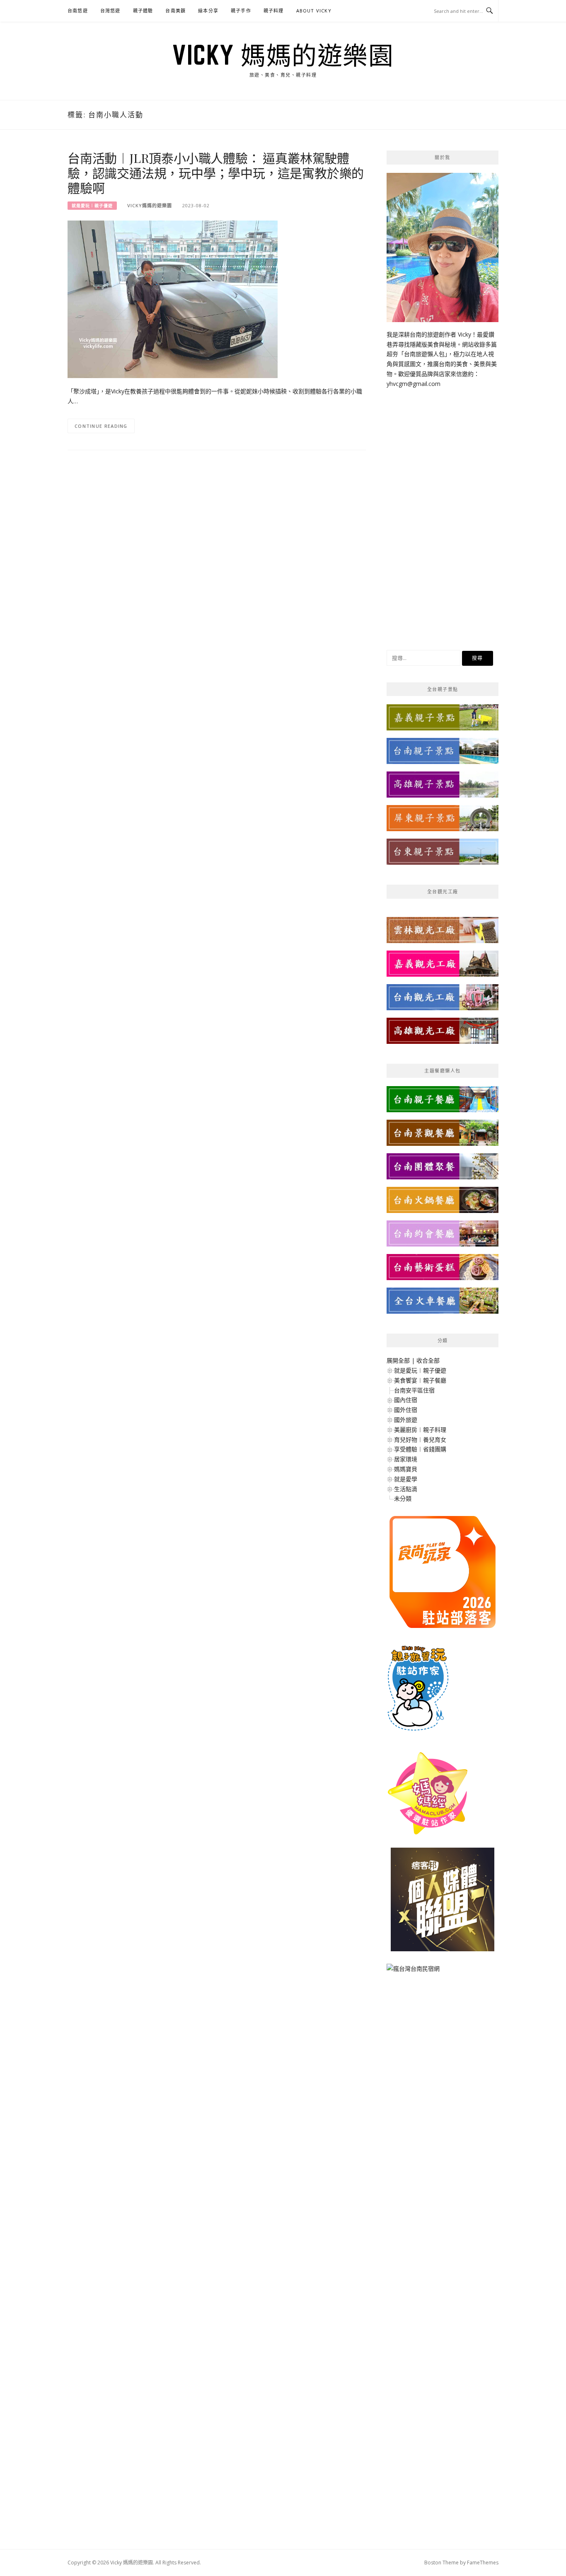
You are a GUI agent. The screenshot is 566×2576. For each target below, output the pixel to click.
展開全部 (398, 1360)
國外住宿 (406, 1410)
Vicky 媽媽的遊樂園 (283, 55)
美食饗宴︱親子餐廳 (420, 1380)
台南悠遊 (78, 11)
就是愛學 (406, 1479)
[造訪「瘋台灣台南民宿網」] (413, 1972)
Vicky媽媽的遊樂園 (150, 205)
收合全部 (428, 1360)
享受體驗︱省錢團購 (420, 1449)
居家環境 (406, 1459)
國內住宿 (406, 1400)
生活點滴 (406, 1489)
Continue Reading (101, 426)
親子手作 (241, 11)
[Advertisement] (443, 513)
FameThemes (483, 2563)
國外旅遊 (406, 1420)
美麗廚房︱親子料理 (420, 1430)
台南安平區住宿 (414, 1390)
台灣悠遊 (110, 11)
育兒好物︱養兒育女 (420, 1440)
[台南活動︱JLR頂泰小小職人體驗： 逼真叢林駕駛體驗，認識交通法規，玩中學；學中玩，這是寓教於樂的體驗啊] (173, 299)
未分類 (403, 1498)
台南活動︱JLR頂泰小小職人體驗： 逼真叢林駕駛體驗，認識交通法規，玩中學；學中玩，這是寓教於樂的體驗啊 (216, 173)
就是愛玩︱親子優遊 (92, 206)
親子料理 (274, 11)
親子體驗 (143, 11)
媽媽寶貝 (406, 1469)
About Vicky (314, 11)
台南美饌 (175, 11)
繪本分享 (208, 11)
